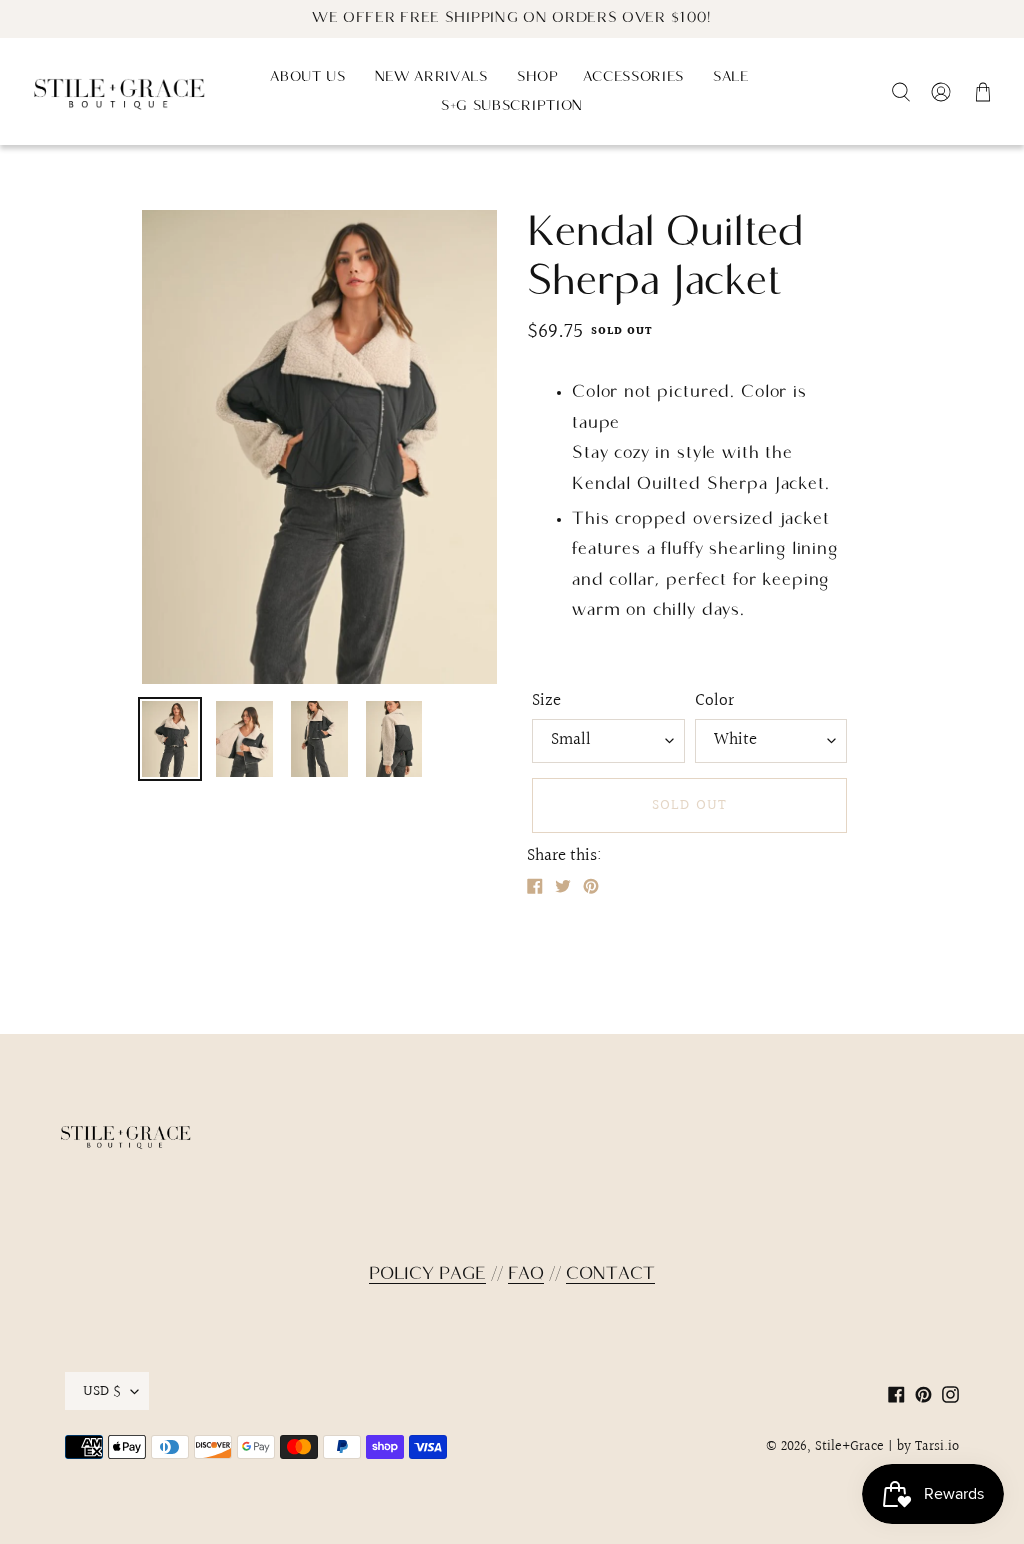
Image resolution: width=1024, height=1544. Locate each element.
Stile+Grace (849, 1447)
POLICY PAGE (427, 1274)
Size (546, 701)
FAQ (526, 1274)
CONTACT (610, 1274)
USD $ (102, 1391)
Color (714, 701)
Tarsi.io (937, 1447)
